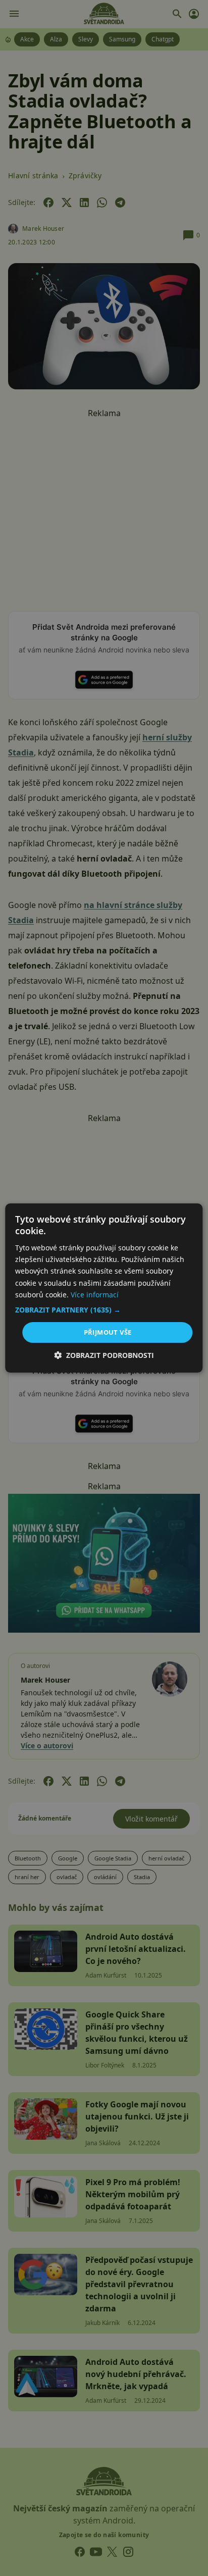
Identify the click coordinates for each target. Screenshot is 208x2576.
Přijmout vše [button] (108, 1332)
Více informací (95, 1295)
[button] (104, 1310)
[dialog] (104, 1288)
